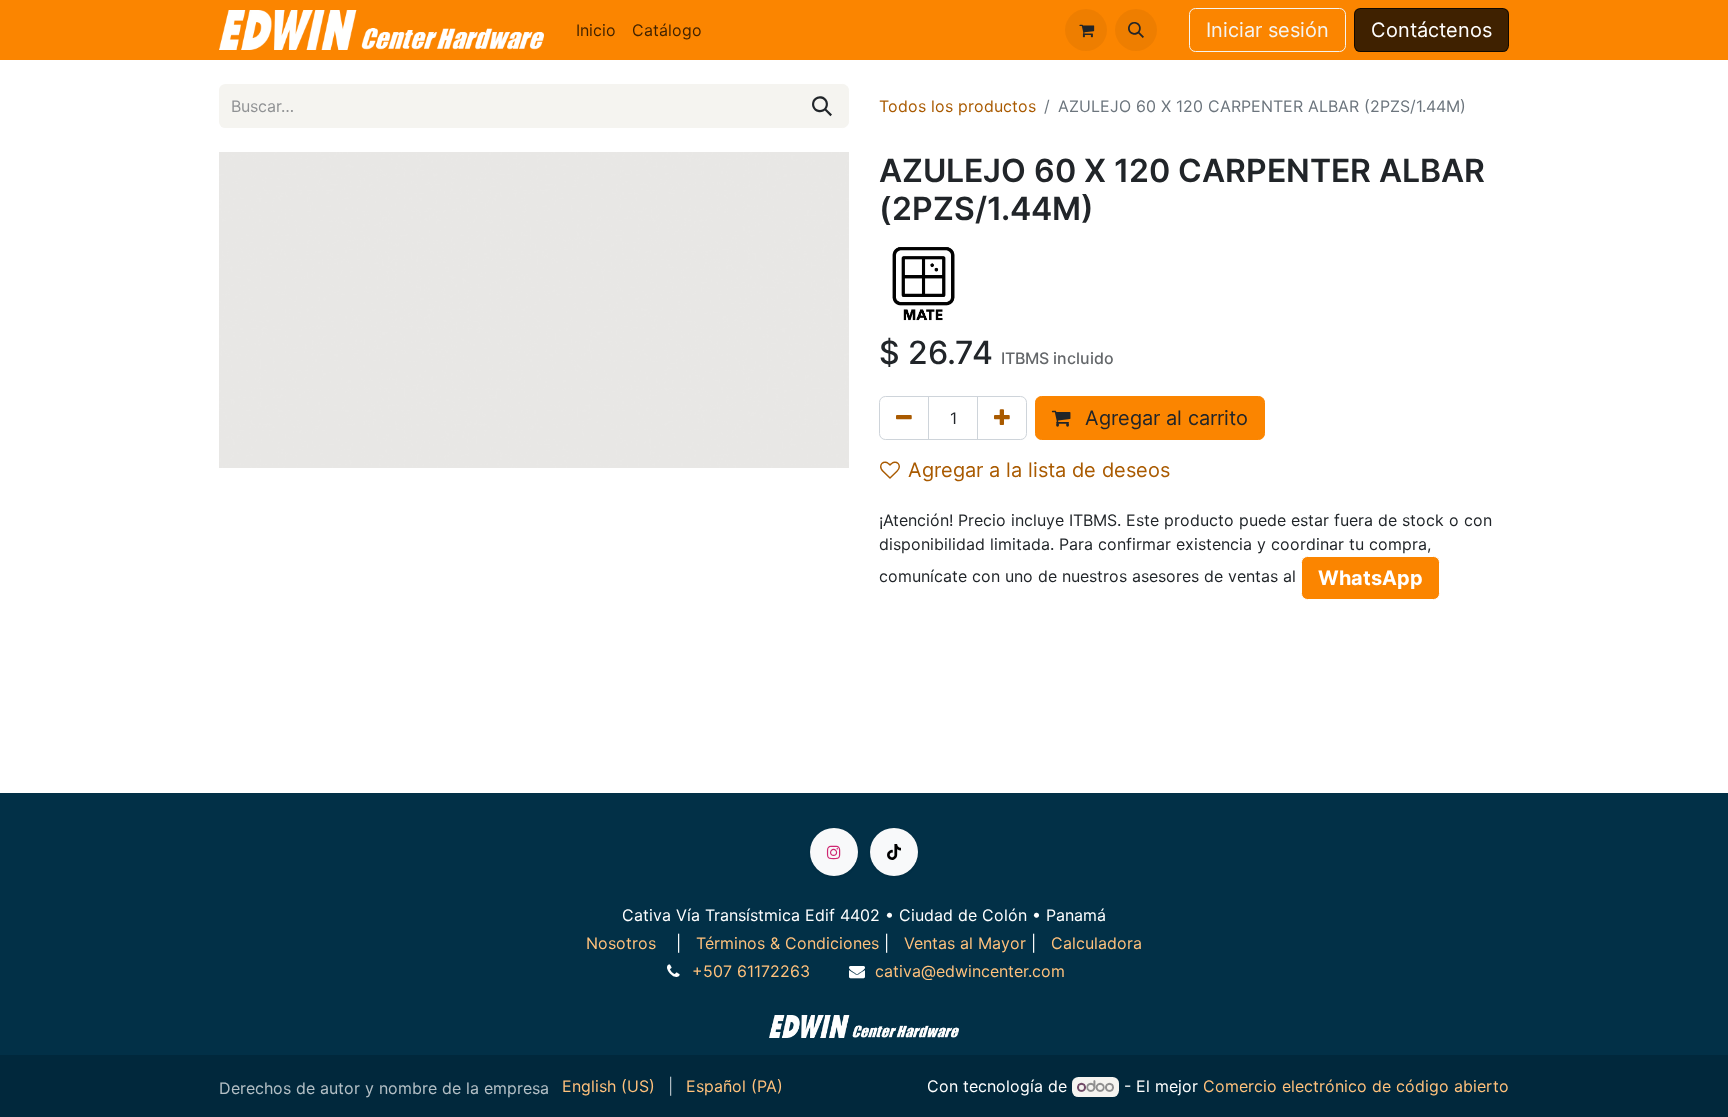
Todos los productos (957, 106)
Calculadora (1096, 943)
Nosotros (623, 943)
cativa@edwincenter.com (970, 971)
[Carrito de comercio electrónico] (1086, 30)
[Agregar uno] (1002, 418)
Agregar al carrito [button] (1163, 418)
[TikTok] (894, 852)
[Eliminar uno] (904, 418)
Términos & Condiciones (787, 943)
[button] (1136, 30)
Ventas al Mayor (965, 943)
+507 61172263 (751, 971)
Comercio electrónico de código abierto (1356, 1086)
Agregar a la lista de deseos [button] (1039, 470)
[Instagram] (834, 852)
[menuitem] (596, 30)
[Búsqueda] (822, 106)
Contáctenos (1431, 30)
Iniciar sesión (1267, 30)
